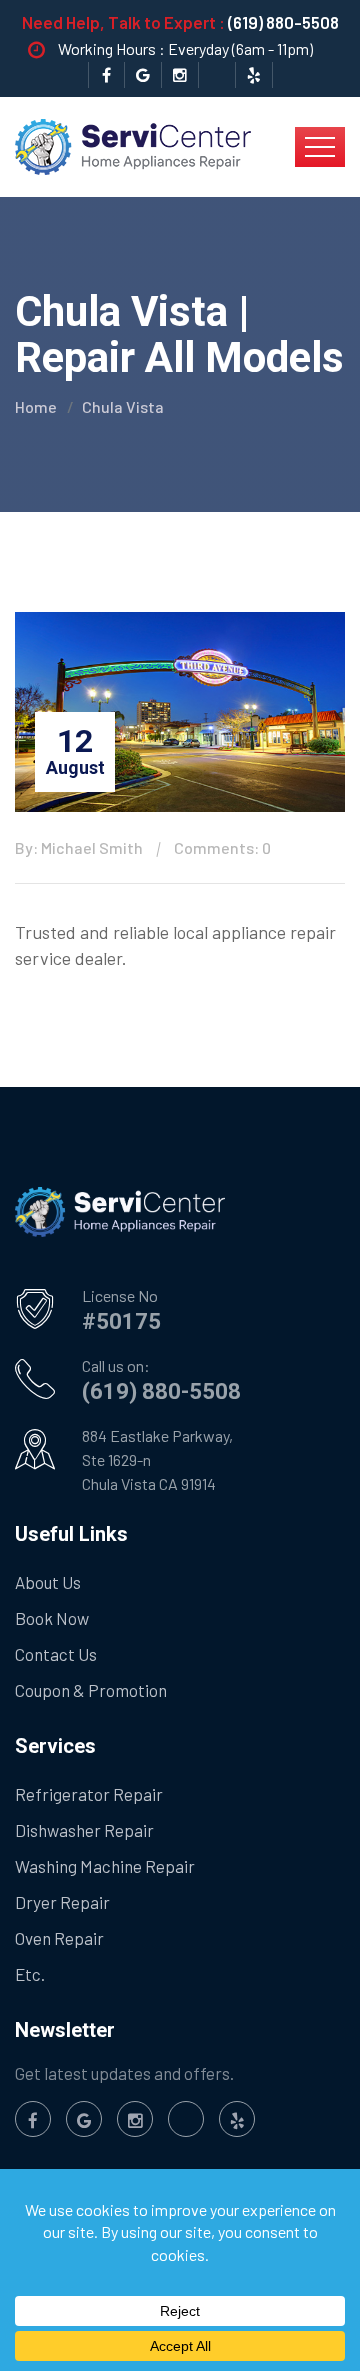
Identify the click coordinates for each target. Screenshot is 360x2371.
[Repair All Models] (133, 145)
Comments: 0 (222, 847)
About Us (48, 1582)
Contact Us (56, 1654)
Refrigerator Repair (89, 1794)
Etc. (30, 1974)
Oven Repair (59, 1938)
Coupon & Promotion (91, 1690)
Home (36, 406)
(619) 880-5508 (283, 22)
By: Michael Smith (79, 847)
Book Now (52, 1618)
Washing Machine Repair (105, 1866)
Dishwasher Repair (84, 1830)
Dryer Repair (62, 1902)
